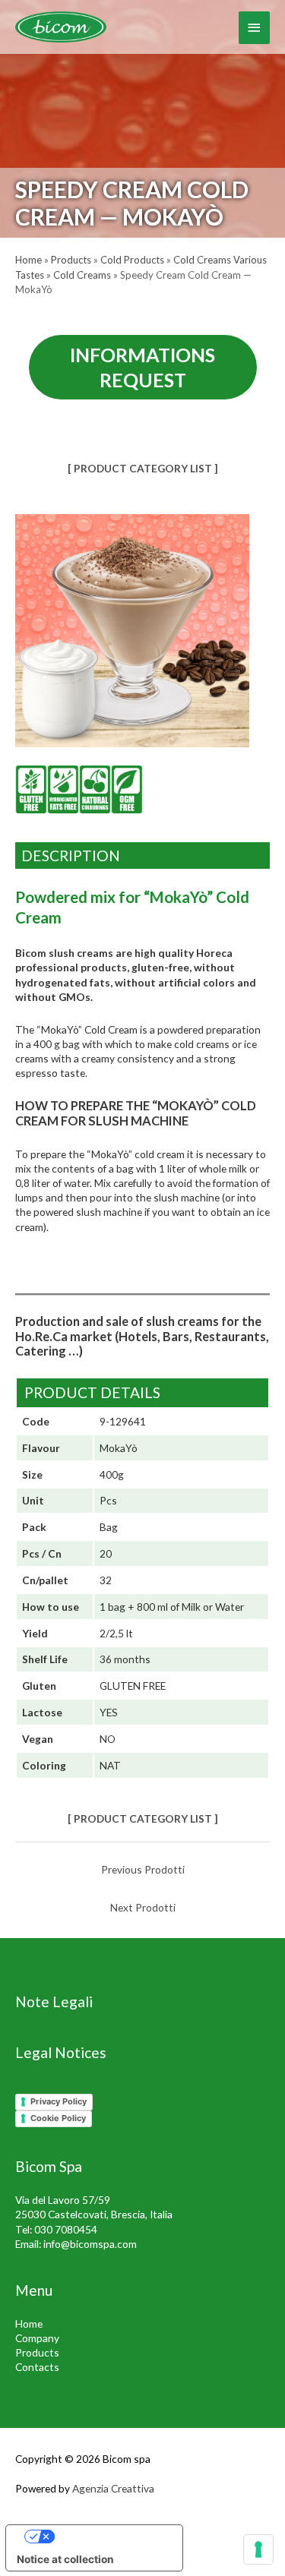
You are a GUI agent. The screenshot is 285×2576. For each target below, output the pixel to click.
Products (71, 260)
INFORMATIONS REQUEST (142, 367)
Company (37, 2338)
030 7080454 (66, 2229)
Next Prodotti (143, 1907)
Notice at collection (65, 2559)
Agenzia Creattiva (113, 2488)
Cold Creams (82, 275)
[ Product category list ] (143, 468)
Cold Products (132, 260)
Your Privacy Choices (109, 2537)
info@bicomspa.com (90, 2244)
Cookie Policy (58, 2118)
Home (28, 260)
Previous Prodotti (143, 1869)
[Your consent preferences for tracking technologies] (258, 2549)
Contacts (37, 2367)
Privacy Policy (59, 2101)
